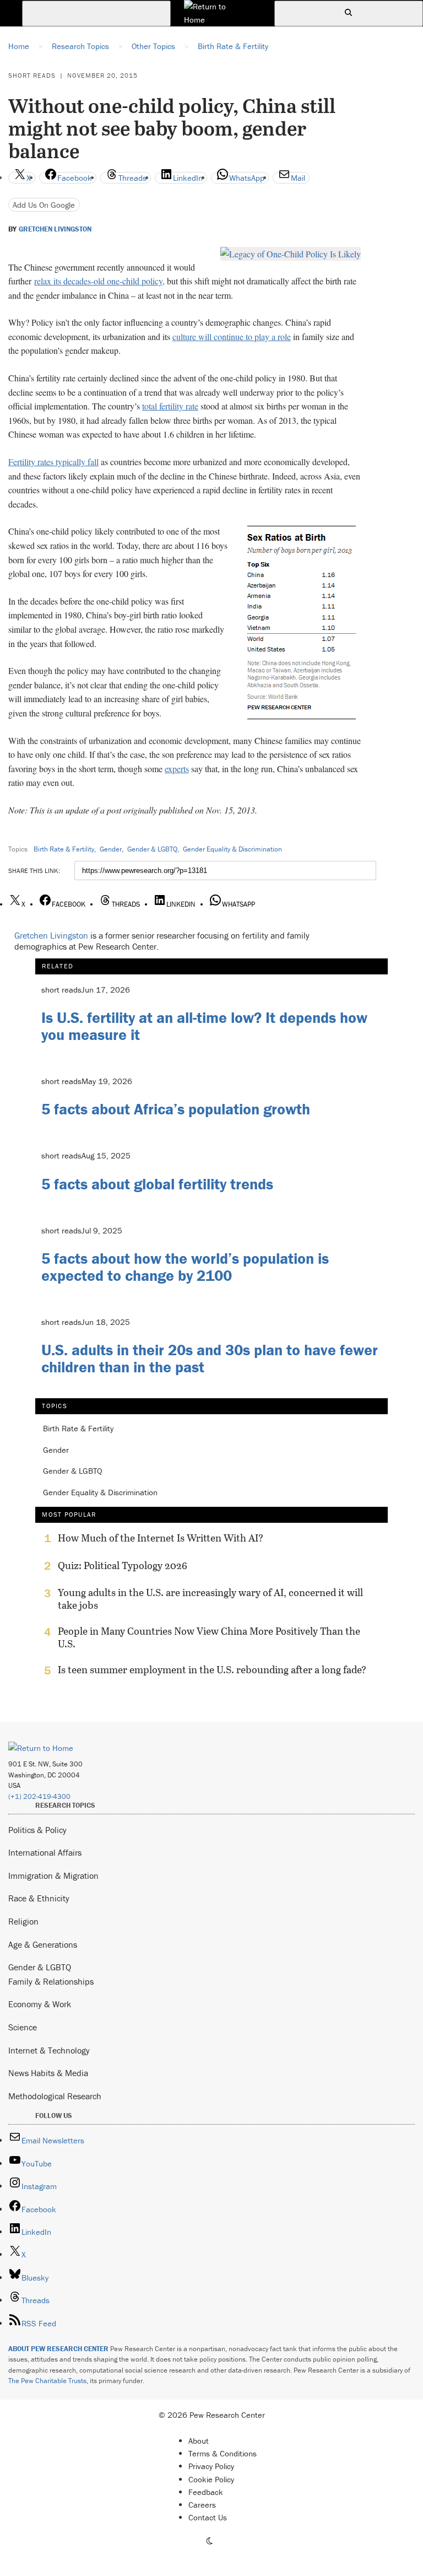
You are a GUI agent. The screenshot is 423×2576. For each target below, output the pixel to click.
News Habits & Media (48, 2073)
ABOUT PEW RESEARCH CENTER (58, 2349)
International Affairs (45, 1852)
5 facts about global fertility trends (157, 1184)
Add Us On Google (44, 205)
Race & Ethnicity (39, 1898)
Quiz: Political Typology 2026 (123, 1566)
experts (177, 769)
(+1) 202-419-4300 (39, 1796)
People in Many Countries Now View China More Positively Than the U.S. (209, 1637)
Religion (23, 1921)
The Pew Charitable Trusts (47, 2381)
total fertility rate (170, 406)
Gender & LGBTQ (152, 849)
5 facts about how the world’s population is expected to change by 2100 (185, 1267)
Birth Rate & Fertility (64, 849)
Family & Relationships (51, 1981)
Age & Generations (43, 1944)
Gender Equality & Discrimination (232, 849)
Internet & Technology (49, 2050)
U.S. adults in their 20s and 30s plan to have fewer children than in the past (210, 1358)
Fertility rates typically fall (53, 462)
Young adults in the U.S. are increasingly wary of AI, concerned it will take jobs (210, 1599)
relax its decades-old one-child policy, (99, 281)
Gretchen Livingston (55, 229)
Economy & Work (40, 2004)
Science (23, 2027)
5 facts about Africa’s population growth (176, 1109)
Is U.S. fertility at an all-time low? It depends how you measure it (204, 1026)
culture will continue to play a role (232, 336)
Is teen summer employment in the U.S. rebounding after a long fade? (212, 1670)
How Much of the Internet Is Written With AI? (161, 1538)
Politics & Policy (37, 1830)
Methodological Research (55, 2096)
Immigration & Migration (53, 1876)
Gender (111, 849)
